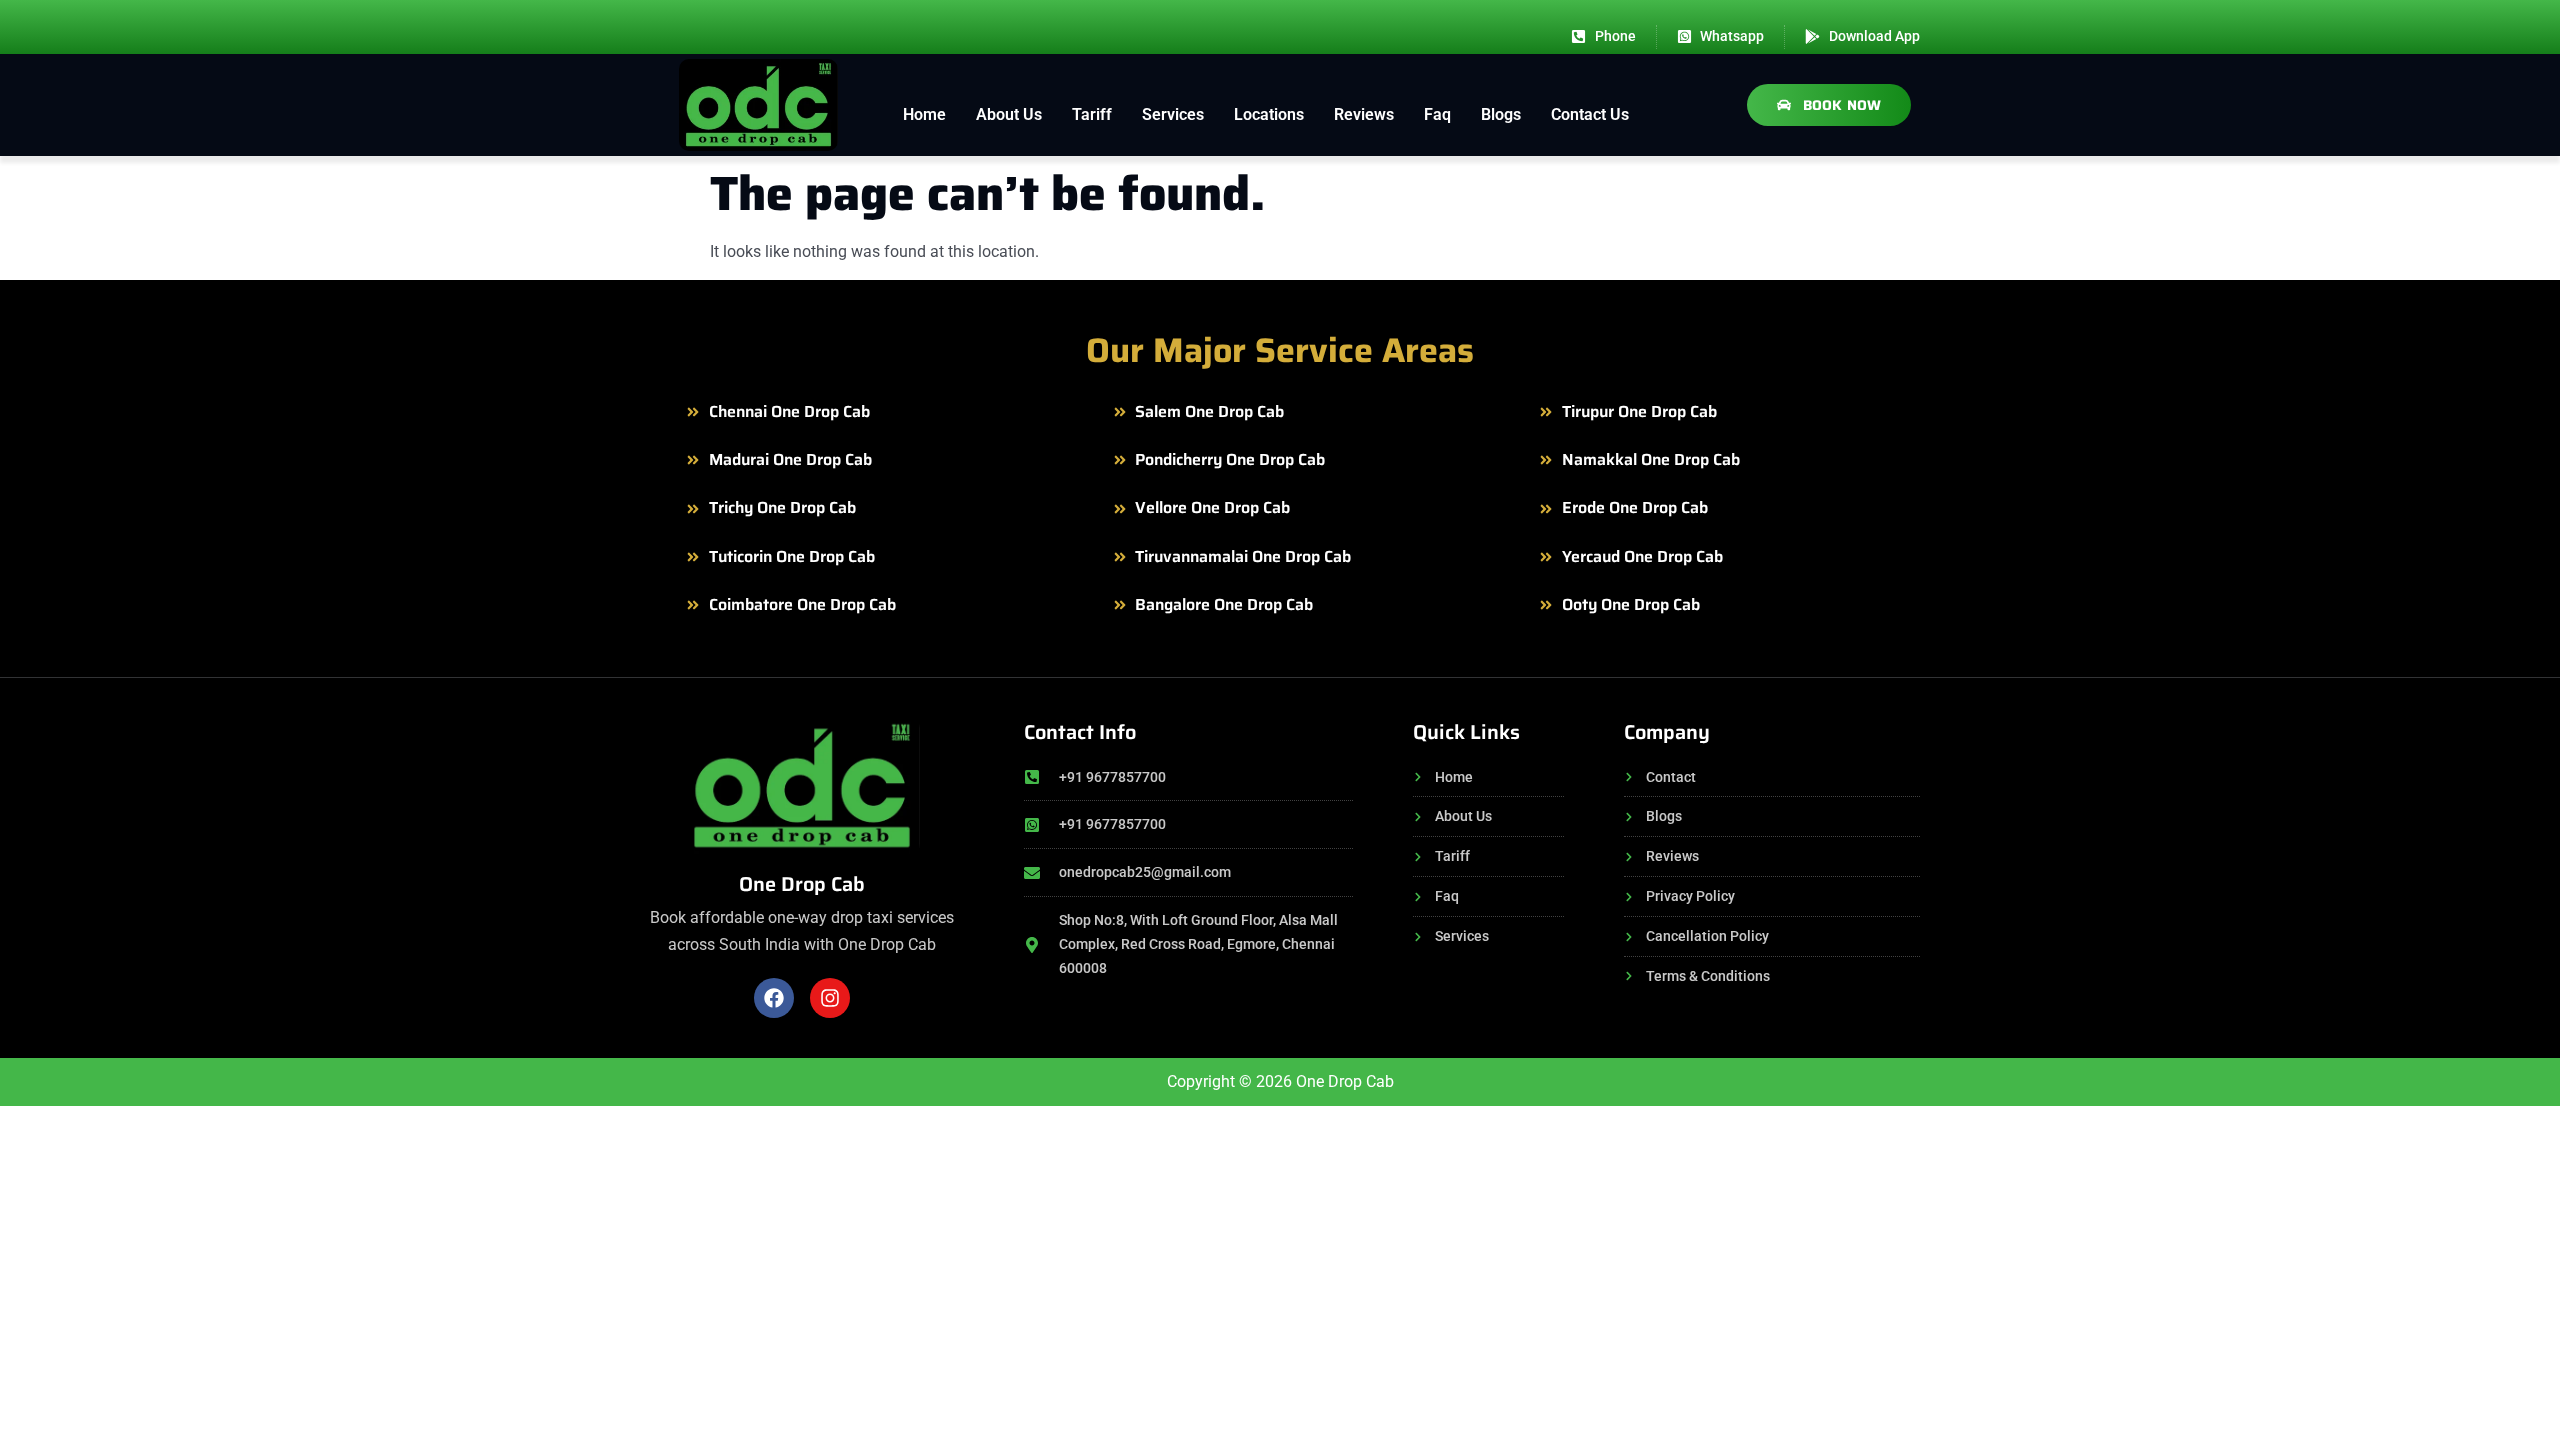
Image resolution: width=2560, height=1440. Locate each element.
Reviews (1364, 114)
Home (924, 114)
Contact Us (1590, 114)
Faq (1437, 114)
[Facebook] (774, 998)
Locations (1269, 114)
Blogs (1501, 114)
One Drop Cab (802, 884)
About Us (1009, 114)
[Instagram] (830, 998)
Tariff (1092, 114)
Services (1173, 114)
